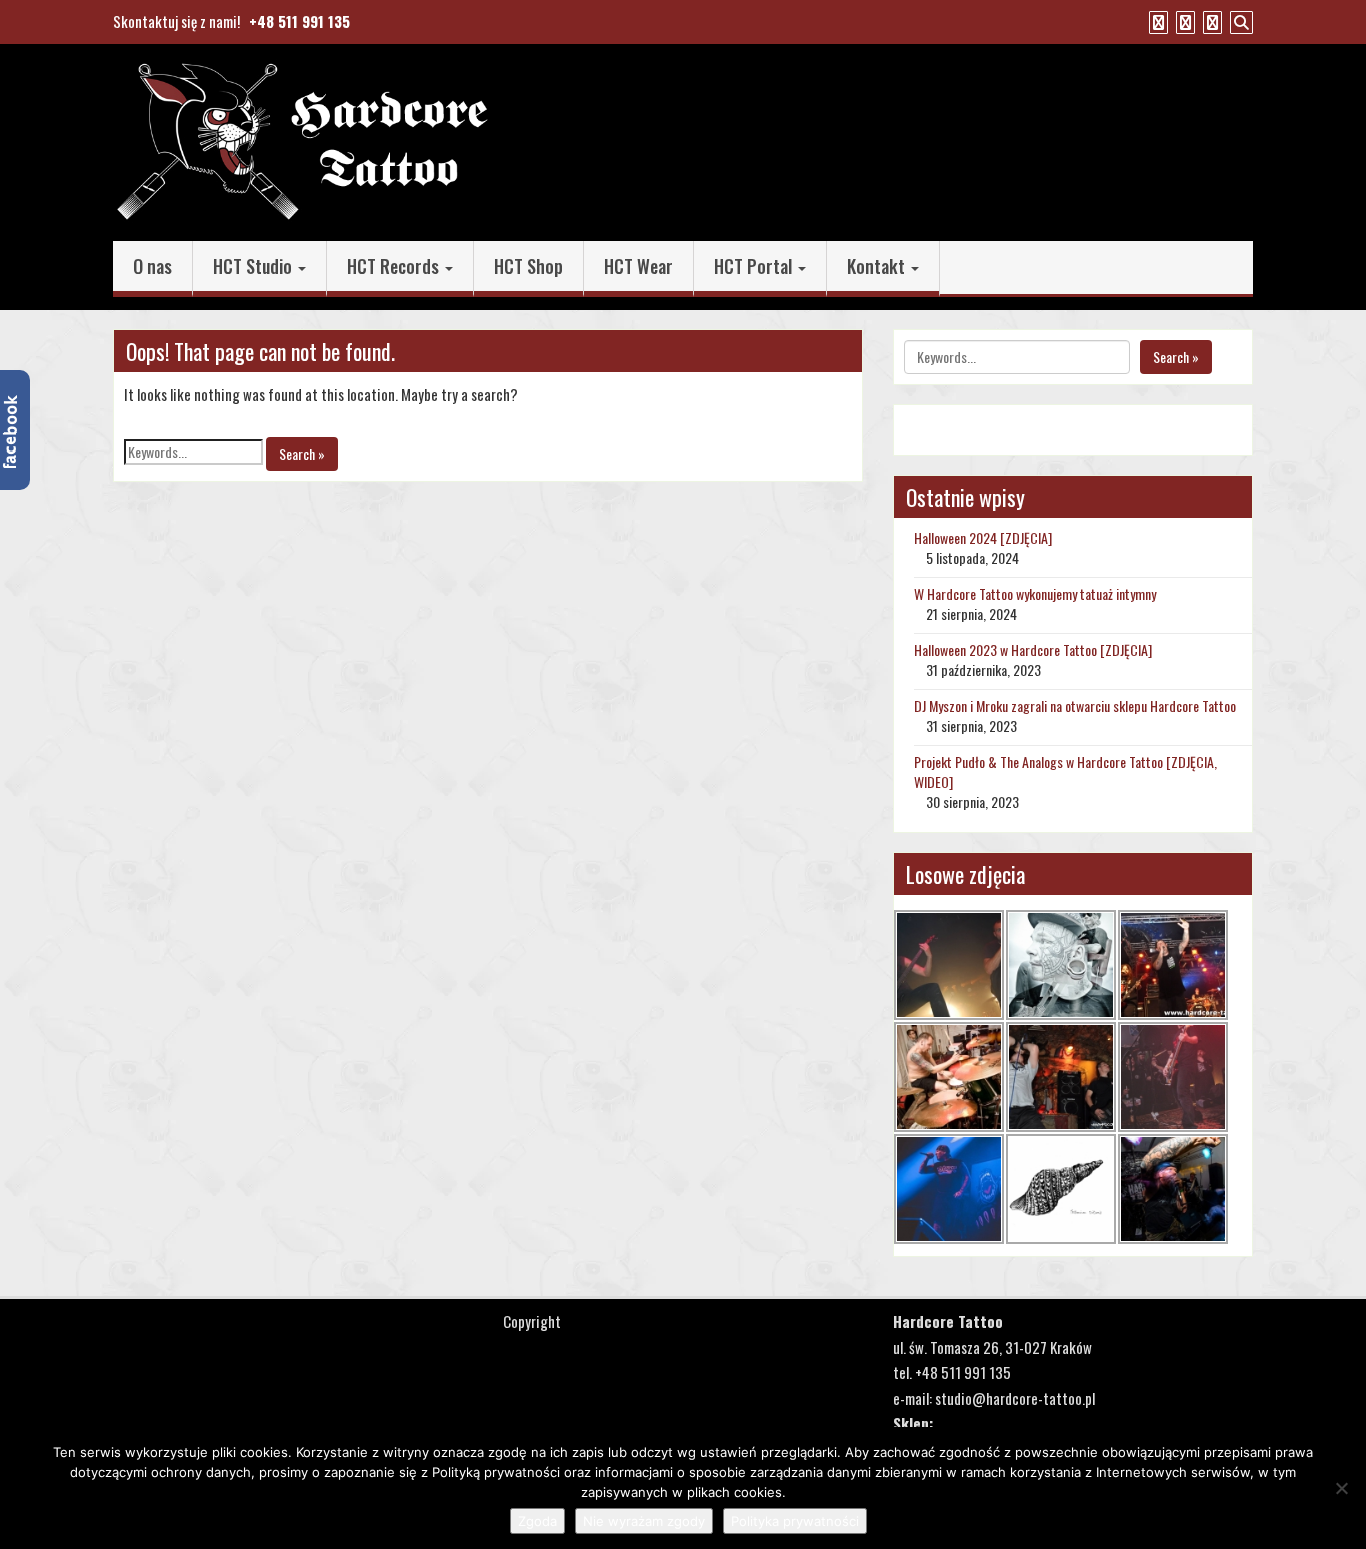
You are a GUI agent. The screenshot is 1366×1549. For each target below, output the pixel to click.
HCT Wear (638, 266)
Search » (302, 453)
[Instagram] (1210, 21)
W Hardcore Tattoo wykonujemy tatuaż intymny (1035, 593)
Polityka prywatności (795, 1521)
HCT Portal (755, 266)
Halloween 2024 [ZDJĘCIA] (983, 537)
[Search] (1239, 21)
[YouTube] (1183, 21)
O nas (152, 266)
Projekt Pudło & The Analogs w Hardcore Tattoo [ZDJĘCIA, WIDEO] (1065, 771)
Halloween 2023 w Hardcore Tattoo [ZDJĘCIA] (1033, 649)
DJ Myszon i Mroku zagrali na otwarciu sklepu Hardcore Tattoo (1075, 705)
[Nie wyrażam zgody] (1341, 1488)
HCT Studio (254, 266)
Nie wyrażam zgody (644, 1521)
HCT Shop (528, 266)
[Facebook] (1156, 21)
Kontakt (878, 266)
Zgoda (537, 1521)
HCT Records (395, 266)
